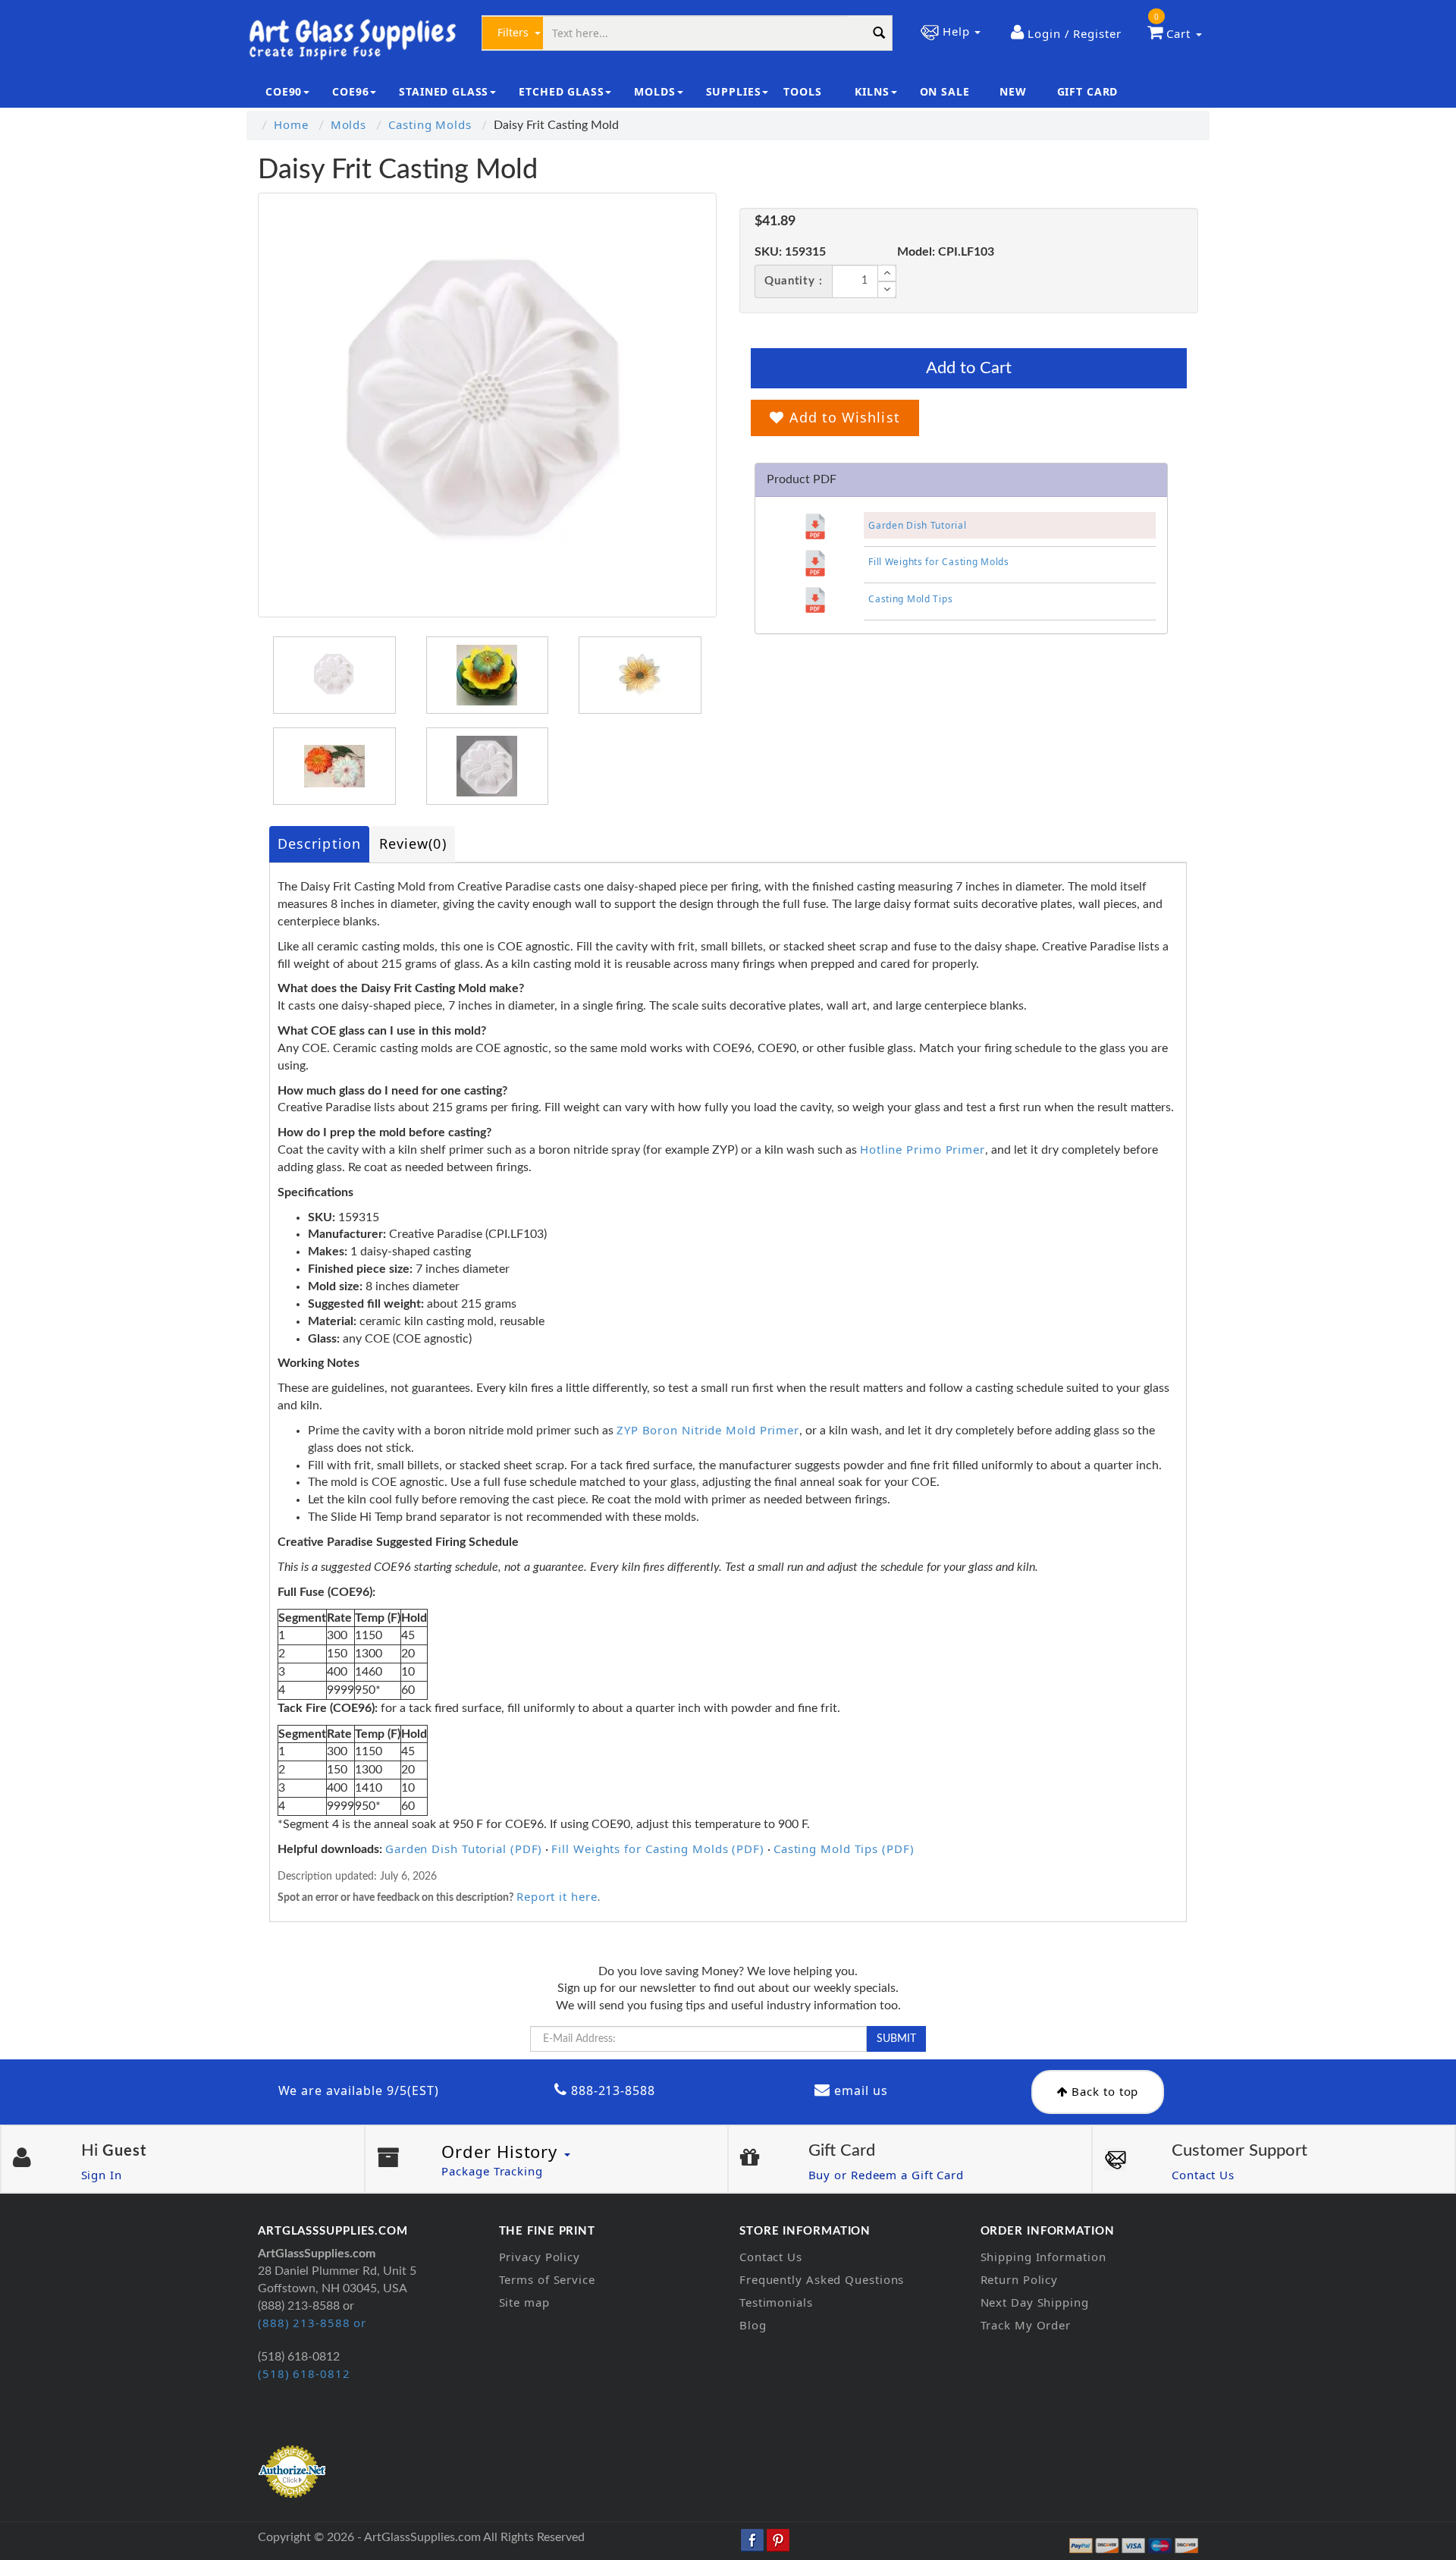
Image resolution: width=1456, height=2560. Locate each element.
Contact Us (1203, 2175)
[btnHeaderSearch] (880, 33)
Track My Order (1026, 2325)
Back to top (1104, 2091)
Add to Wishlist (842, 417)
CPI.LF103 (946, 252)
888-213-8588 (611, 2090)
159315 (790, 252)
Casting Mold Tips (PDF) (844, 1849)
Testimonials (776, 2302)
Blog (753, 2325)
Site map (524, 2302)
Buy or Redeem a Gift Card (886, 2175)
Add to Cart (969, 368)
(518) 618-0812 (304, 2373)
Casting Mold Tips (910, 599)
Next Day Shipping (1035, 2302)
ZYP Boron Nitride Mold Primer (708, 1430)
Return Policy (1020, 2279)
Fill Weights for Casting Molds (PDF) (657, 1849)
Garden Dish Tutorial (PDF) (464, 1849)
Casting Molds (430, 124)
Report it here (557, 1896)
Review (413, 843)
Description (319, 843)
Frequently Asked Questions (822, 2279)
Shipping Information (1043, 2257)
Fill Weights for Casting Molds (939, 562)
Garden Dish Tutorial (917, 525)
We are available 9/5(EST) (359, 2090)
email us (859, 2090)
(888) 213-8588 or (312, 2323)
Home (291, 124)
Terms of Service (547, 2279)
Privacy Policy (540, 2257)
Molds (349, 124)
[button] (1066, 33)
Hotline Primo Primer (923, 1149)
